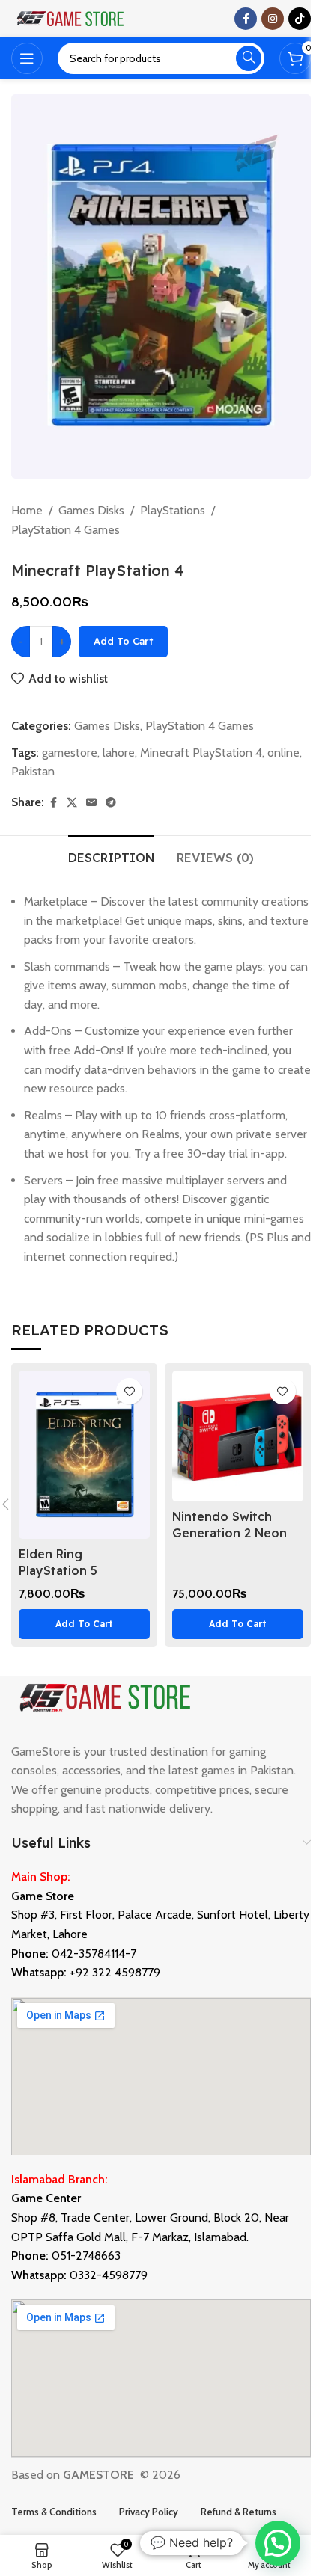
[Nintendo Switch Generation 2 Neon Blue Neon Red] (238, 1436)
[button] (84, 1624)
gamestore (70, 753)
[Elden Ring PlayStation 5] (84, 1455)
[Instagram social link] (273, 19)
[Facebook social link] (246, 19)
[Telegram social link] (111, 803)
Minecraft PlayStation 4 (201, 753)
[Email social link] (91, 803)
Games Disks (91, 510)
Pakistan (33, 771)
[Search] (249, 58)
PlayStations (173, 510)
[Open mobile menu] (27, 58)
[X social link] (72, 803)
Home (27, 510)
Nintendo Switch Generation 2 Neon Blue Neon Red (230, 1533)
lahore (119, 753)
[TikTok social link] (300, 19)
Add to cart (123, 641)
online (283, 753)
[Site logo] (71, 18)
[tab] (111, 856)
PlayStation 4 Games (66, 530)
